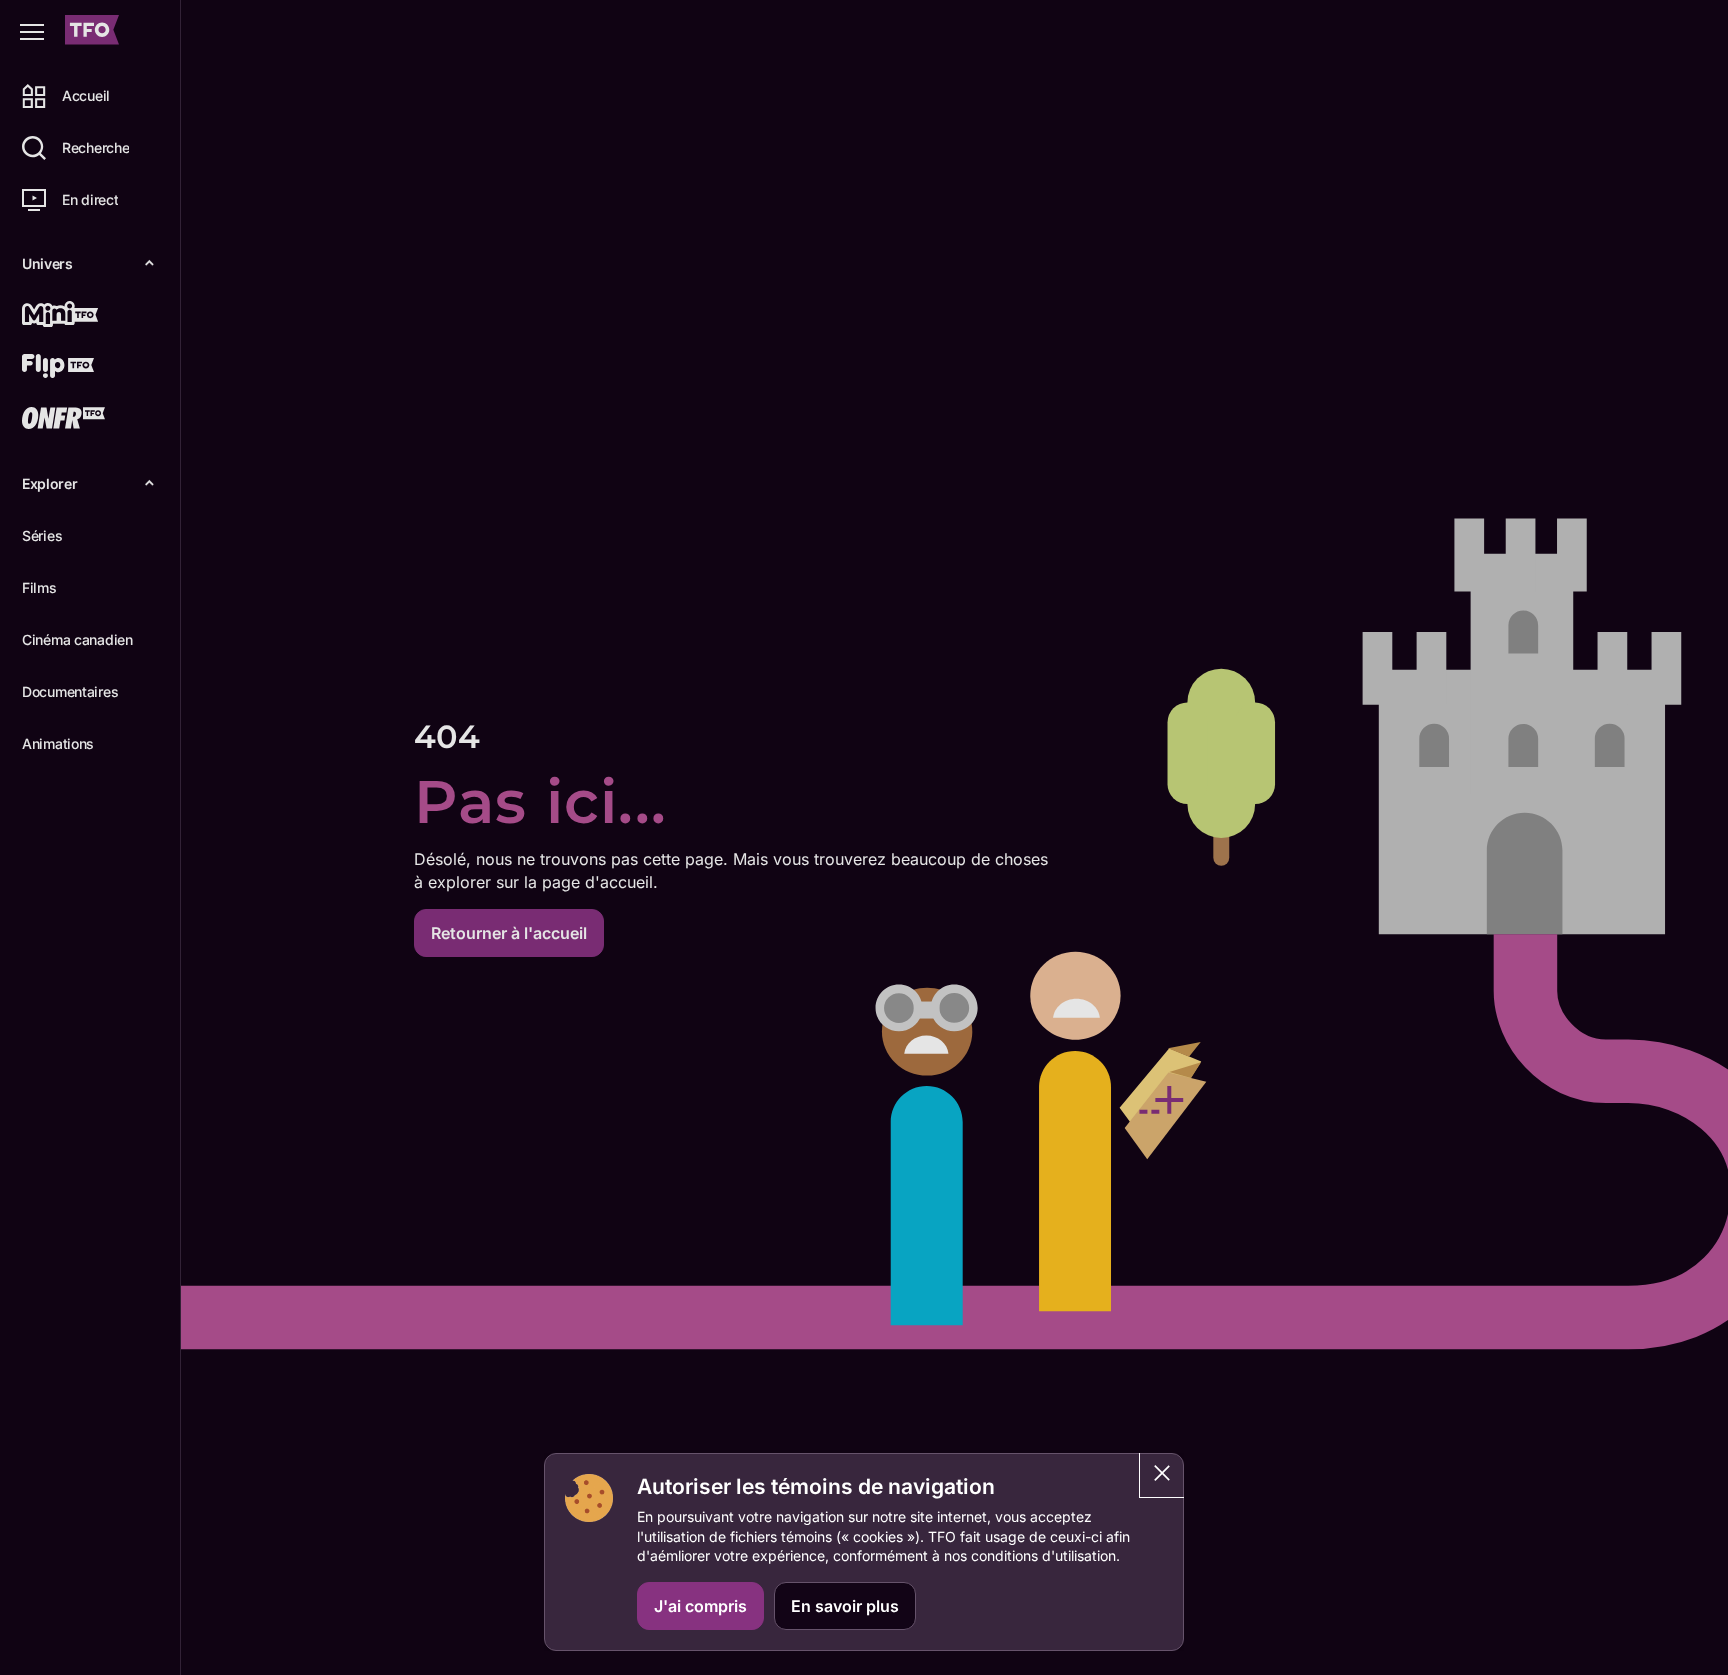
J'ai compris (700, 1606)
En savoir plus (845, 1606)
